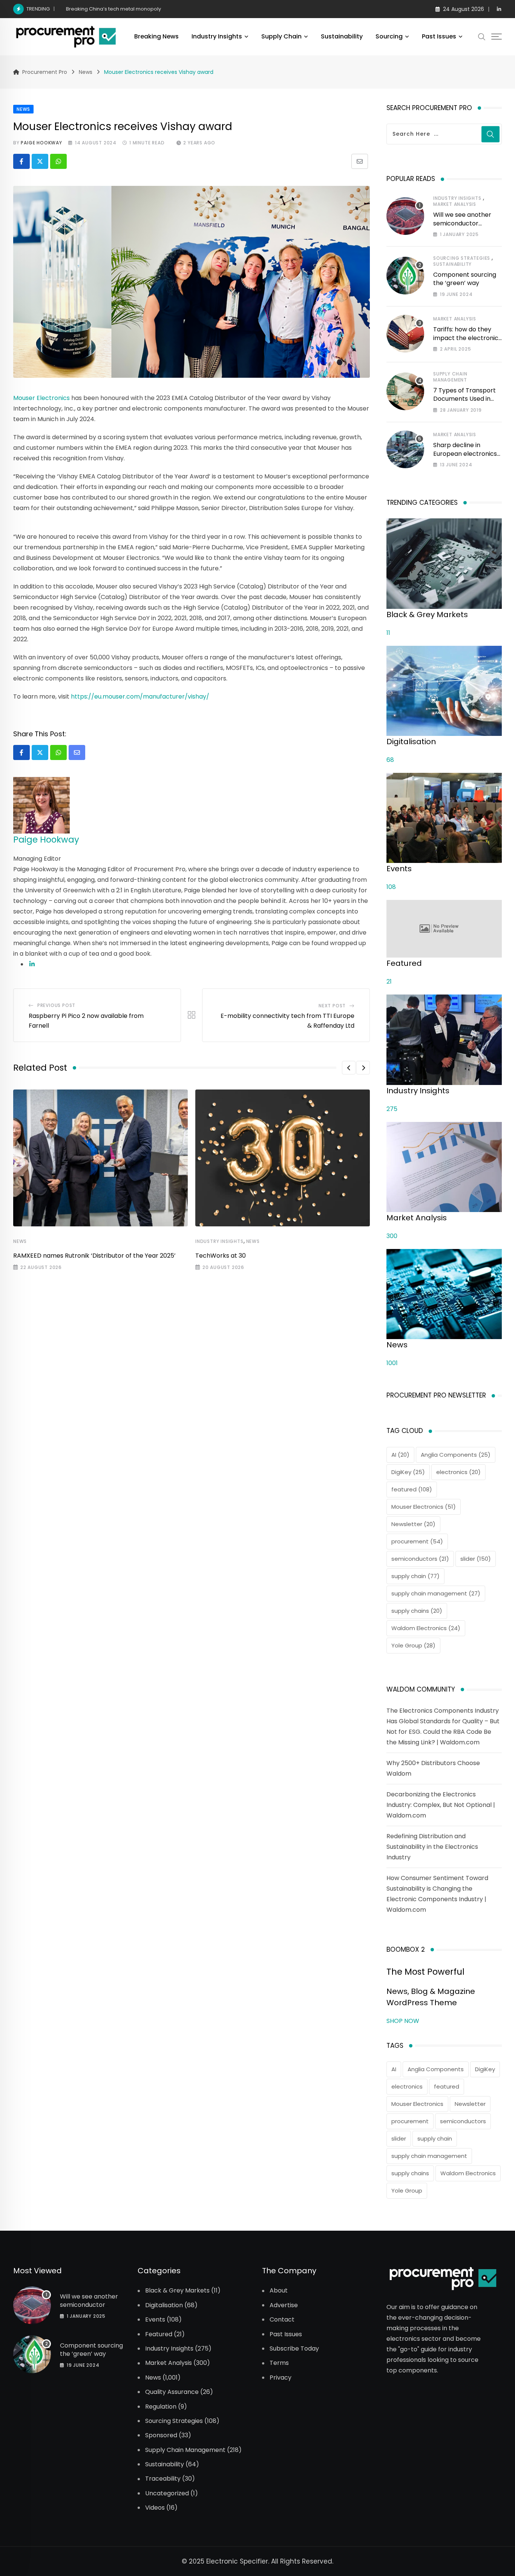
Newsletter (413, 1524)
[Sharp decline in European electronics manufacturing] (405, 449)
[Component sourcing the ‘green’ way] (405, 276)
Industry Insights (217, 36)
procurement (417, 1541)
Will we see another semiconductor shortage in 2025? (462, 223)
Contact (282, 2320)
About (279, 2291)
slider (476, 1559)
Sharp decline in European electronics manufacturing (465, 454)
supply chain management (436, 1593)
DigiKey (408, 1472)
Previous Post (56, 1005)
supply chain (415, 1576)
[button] (349, 1068)
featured (412, 1489)
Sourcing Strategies (462, 258)
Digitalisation (164, 2305)
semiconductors (420, 1559)
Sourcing (389, 36)
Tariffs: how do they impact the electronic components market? (466, 338)
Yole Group (413, 1645)
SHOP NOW (403, 2021)
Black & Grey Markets (177, 2291)
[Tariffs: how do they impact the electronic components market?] (405, 334)
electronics (458, 1472)
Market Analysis (455, 204)
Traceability (163, 2479)
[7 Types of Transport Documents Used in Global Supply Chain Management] (405, 391)
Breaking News (156, 36)
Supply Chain (281, 36)
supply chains (417, 1611)
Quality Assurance (172, 2392)
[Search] (482, 37)
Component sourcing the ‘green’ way (465, 279)
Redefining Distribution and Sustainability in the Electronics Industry (432, 1847)
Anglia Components (456, 1455)
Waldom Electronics (426, 1628)
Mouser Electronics (41, 398)
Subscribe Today (294, 2349)
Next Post (332, 1006)
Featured (159, 2334)
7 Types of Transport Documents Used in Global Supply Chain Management (464, 403)
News (20, 1241)
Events (155, 2320)
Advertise (284, 2305)
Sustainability (342, 36)
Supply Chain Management (450, 377)
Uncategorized (167, 2493)
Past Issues (439, 36)
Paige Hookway (41, 143)
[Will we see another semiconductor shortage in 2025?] (405, 216)
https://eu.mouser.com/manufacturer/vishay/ (140, 696)
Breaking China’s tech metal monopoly (113, 9)
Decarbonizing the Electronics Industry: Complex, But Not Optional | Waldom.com (441, 1805)
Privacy (280, 2378)
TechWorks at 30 (221, 1256)
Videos (155, 2508)
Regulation (161, 2407)
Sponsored (161, 2435)
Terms (279, 2363)
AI (400, 1455)
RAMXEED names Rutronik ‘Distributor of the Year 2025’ (94, 1256)
